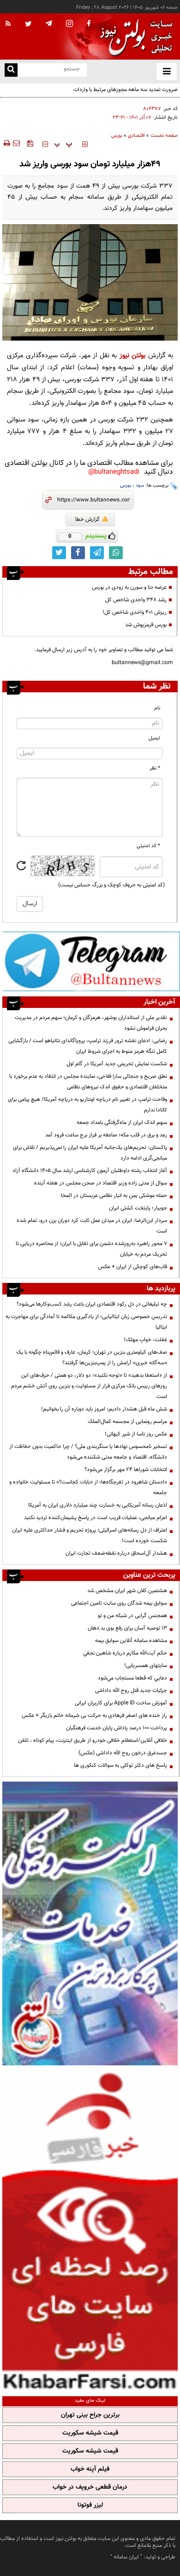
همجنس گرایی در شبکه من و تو (132, 1616)
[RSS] (8, 24)
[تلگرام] (91, 961)
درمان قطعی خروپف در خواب (90, 2487)
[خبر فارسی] (90, 2230)
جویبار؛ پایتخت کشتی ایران (138, 1208)
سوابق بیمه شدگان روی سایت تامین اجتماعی (119, 1603)
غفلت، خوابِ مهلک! (145, 1340)
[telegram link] (97, 553)
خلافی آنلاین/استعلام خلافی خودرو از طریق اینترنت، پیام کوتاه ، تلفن (93, 1740)
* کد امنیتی (148, 846)
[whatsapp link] (116, 553)
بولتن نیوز (133, 356)
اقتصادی (136, 136)
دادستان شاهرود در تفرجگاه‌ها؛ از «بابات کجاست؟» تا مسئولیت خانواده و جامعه (88, 1487)
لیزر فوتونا (90, 2505)
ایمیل (154, 738)
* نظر (155, 768)
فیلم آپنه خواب (90, 2469)
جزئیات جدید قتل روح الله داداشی (131, 1691)
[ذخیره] (30, 143)
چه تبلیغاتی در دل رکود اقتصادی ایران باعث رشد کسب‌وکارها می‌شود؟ (92, 1304)
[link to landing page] (134, 37)
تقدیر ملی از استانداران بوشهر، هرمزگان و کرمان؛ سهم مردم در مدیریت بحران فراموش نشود (91, 1023)
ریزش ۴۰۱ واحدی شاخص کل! (135, 612)
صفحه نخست (164, 136)
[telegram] (49, 23)
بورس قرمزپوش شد (146, 625)
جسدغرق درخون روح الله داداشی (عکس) (123, 1753)
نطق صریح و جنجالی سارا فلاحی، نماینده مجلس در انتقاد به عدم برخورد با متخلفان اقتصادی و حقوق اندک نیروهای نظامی (88, 1082)
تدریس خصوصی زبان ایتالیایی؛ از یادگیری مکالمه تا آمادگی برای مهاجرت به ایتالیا (86, 1322)
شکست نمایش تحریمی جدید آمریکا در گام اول (117, 1064)
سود (140, 485)
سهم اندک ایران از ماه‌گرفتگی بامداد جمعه (122, 1123)
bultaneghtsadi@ (114, 472)
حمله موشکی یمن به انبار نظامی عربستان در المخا (114, 1196)
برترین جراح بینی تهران (90, 2415)
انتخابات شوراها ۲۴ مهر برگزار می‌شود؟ (126, 1470)
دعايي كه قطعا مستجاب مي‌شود (132, 1678)
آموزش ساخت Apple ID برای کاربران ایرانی (121, 1703)
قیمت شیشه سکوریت (90, 2433)
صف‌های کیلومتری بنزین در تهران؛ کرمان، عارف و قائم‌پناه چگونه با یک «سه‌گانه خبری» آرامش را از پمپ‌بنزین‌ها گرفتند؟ (92, 1358)
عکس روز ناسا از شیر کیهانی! (136, 1434)
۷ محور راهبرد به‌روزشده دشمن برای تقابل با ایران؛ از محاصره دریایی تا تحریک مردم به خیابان (91, 1249)
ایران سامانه (126, 2557)
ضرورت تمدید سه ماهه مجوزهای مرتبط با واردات (126, 90)
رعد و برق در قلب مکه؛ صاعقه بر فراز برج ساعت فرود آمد (106, 1135)
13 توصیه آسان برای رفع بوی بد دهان (127, 1628)
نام (157, 708)
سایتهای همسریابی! (146, 1666)
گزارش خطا (87, 519)
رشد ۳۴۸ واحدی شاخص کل (136, 600)
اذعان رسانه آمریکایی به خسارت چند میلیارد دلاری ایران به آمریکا (98, 1505)
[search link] (11, 70)
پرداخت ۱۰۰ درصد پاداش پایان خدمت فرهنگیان (117, 1728)
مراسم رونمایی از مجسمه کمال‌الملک (127, 1422)
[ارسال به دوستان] (16, 143)
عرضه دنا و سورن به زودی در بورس (129, 587)
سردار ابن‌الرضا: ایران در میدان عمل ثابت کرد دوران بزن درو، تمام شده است (92, 1226)
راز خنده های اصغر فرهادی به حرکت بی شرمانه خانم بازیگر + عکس (94, 1715)
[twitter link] (59, 553)
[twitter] (28, 24)
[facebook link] (78, 553)
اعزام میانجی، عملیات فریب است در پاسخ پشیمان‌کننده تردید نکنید (96, 1518)
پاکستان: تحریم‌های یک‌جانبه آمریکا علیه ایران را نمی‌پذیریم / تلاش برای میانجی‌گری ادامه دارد (90, 1153)
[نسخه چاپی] (6, 143)
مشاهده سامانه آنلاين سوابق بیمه (131, 1641)
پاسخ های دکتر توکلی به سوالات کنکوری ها (120, 1765)
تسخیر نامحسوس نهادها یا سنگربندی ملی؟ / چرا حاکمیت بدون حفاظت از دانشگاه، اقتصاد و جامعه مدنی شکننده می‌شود (88, 1452)
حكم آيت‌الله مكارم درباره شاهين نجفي (125, 1653)
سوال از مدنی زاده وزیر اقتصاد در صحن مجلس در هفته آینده (101, 1183)
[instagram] (69, 24)
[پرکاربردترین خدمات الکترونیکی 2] (90, 1923)
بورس (117, 136)
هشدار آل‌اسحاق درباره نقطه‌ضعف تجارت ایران (116, 1553)
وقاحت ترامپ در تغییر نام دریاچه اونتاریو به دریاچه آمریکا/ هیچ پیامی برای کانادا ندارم (87, 1105)
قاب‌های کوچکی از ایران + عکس (132, 1267)
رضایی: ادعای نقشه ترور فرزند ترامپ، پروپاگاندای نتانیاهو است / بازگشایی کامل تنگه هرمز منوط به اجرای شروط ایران (88, 1046)
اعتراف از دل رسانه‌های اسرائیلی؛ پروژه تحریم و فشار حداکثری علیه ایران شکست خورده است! (90, 1535)
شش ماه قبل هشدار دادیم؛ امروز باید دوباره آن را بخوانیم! (104, 1409)
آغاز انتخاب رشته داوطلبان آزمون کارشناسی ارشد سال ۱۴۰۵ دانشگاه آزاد (90, 1171)
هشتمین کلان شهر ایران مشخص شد (127, 1591)
